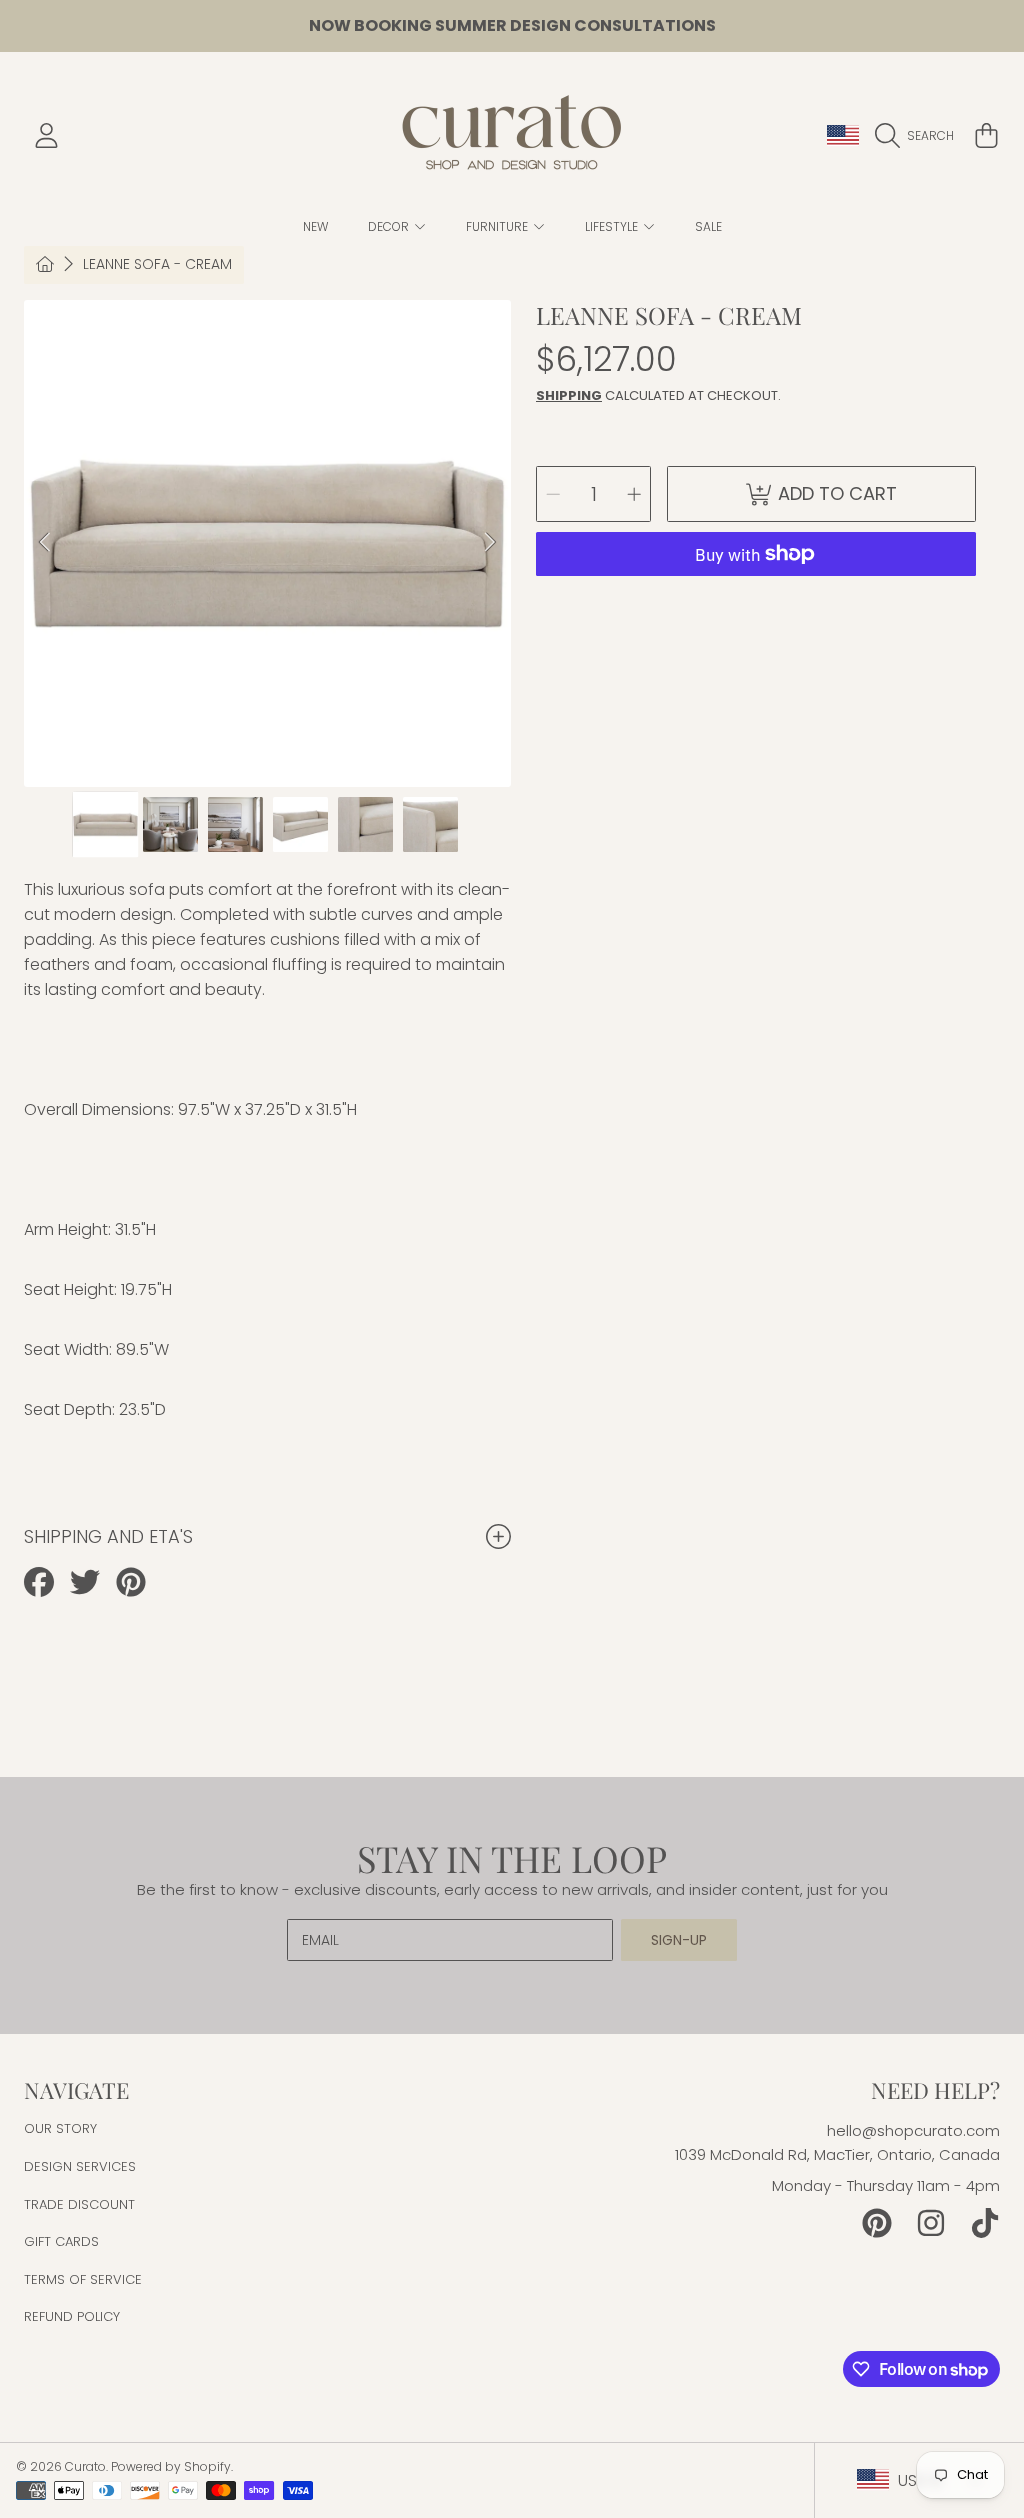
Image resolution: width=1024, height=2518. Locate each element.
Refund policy (72, 2316)
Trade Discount (79, 2204)
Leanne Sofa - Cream (157, 265)
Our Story (60, 2128)
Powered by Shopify (171, 2466)
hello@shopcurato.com (913, 2130)
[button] (919, 136)
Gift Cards (61, 2241)
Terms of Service (83, 2279)
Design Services (80, 2166)
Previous (45, 543)
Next (490, 543)
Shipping (569, 395)
